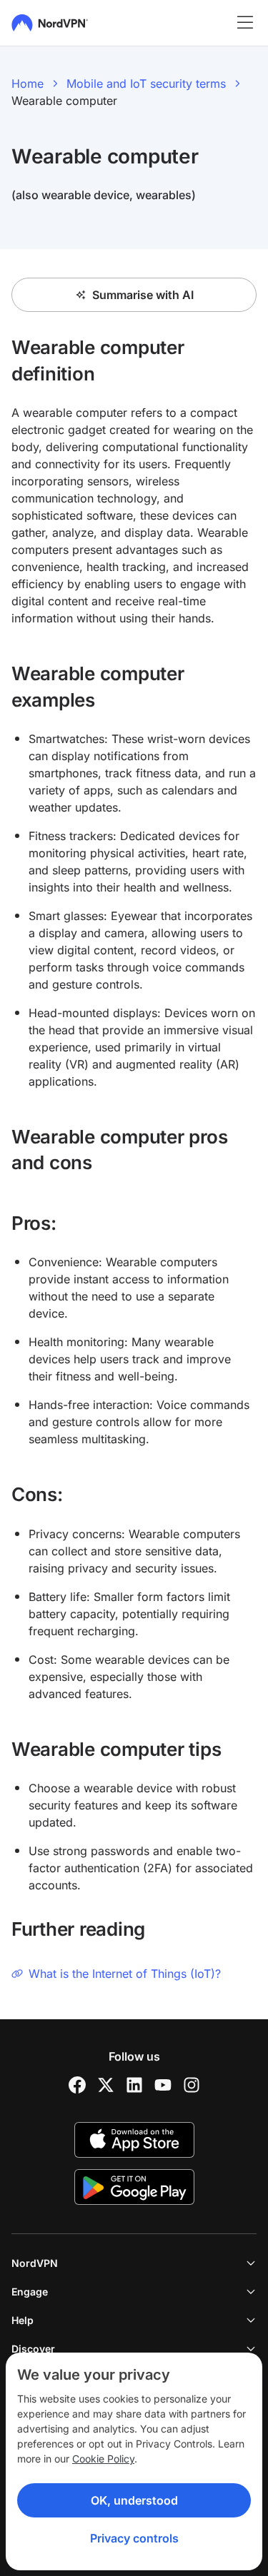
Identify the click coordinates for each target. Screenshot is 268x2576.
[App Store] (134, 2140)
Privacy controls (134, 2538)
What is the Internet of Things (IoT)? (125, 1974)
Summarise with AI (143, 295)
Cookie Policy (103, 2459)
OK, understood (134, 2500)
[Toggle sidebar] (245, 23)
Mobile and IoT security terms (146, 84)
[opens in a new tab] (77, 2085)
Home (28, 84)
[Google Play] (134, 2187)
